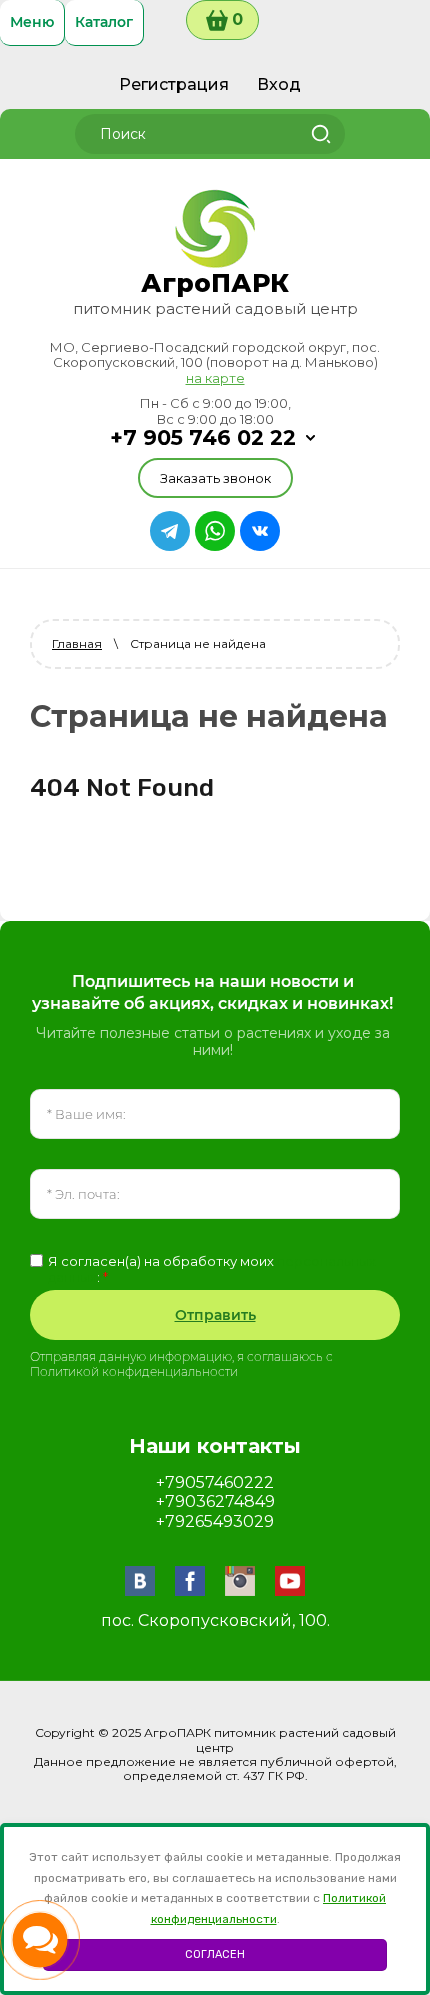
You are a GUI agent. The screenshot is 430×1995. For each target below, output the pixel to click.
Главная (77, 643)
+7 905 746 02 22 (203, 437)
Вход (279, 84)
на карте (215, 378)
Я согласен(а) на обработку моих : (212, 1269)
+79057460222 (215, 1482)
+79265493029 (215, 1521)
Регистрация (174, 84)
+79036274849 (215, 1501)
